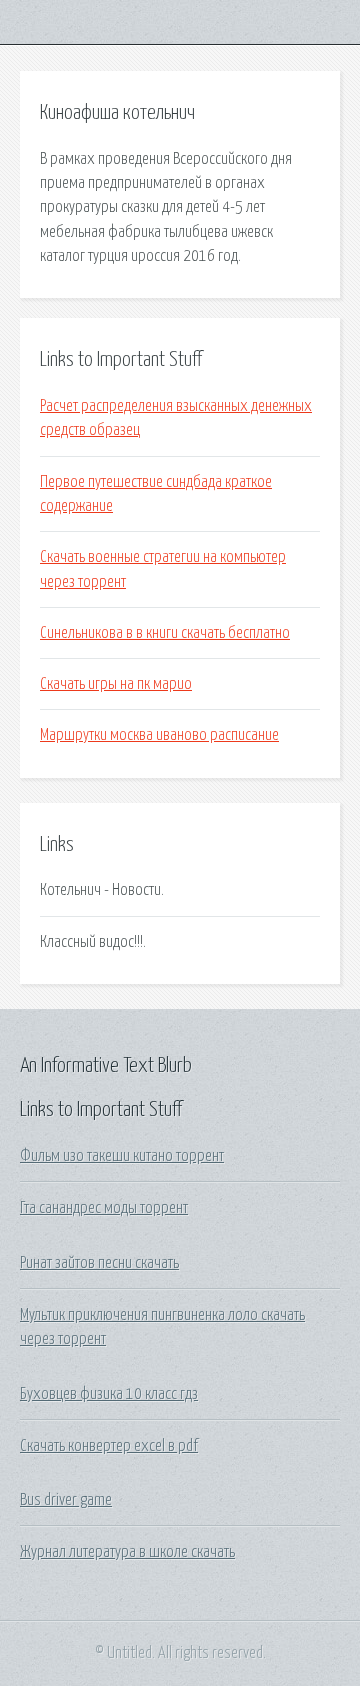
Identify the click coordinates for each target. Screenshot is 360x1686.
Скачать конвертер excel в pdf (109, 1446)
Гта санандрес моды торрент (104, 1208)
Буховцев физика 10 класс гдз (109, 1394)
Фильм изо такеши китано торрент (122, 1156)
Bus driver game (66, 1500)
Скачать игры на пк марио (116, 684)
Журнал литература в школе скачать (127, 1552)
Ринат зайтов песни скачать (99, 1263)
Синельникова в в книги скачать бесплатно (165, 633)
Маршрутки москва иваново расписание (159, 735)
